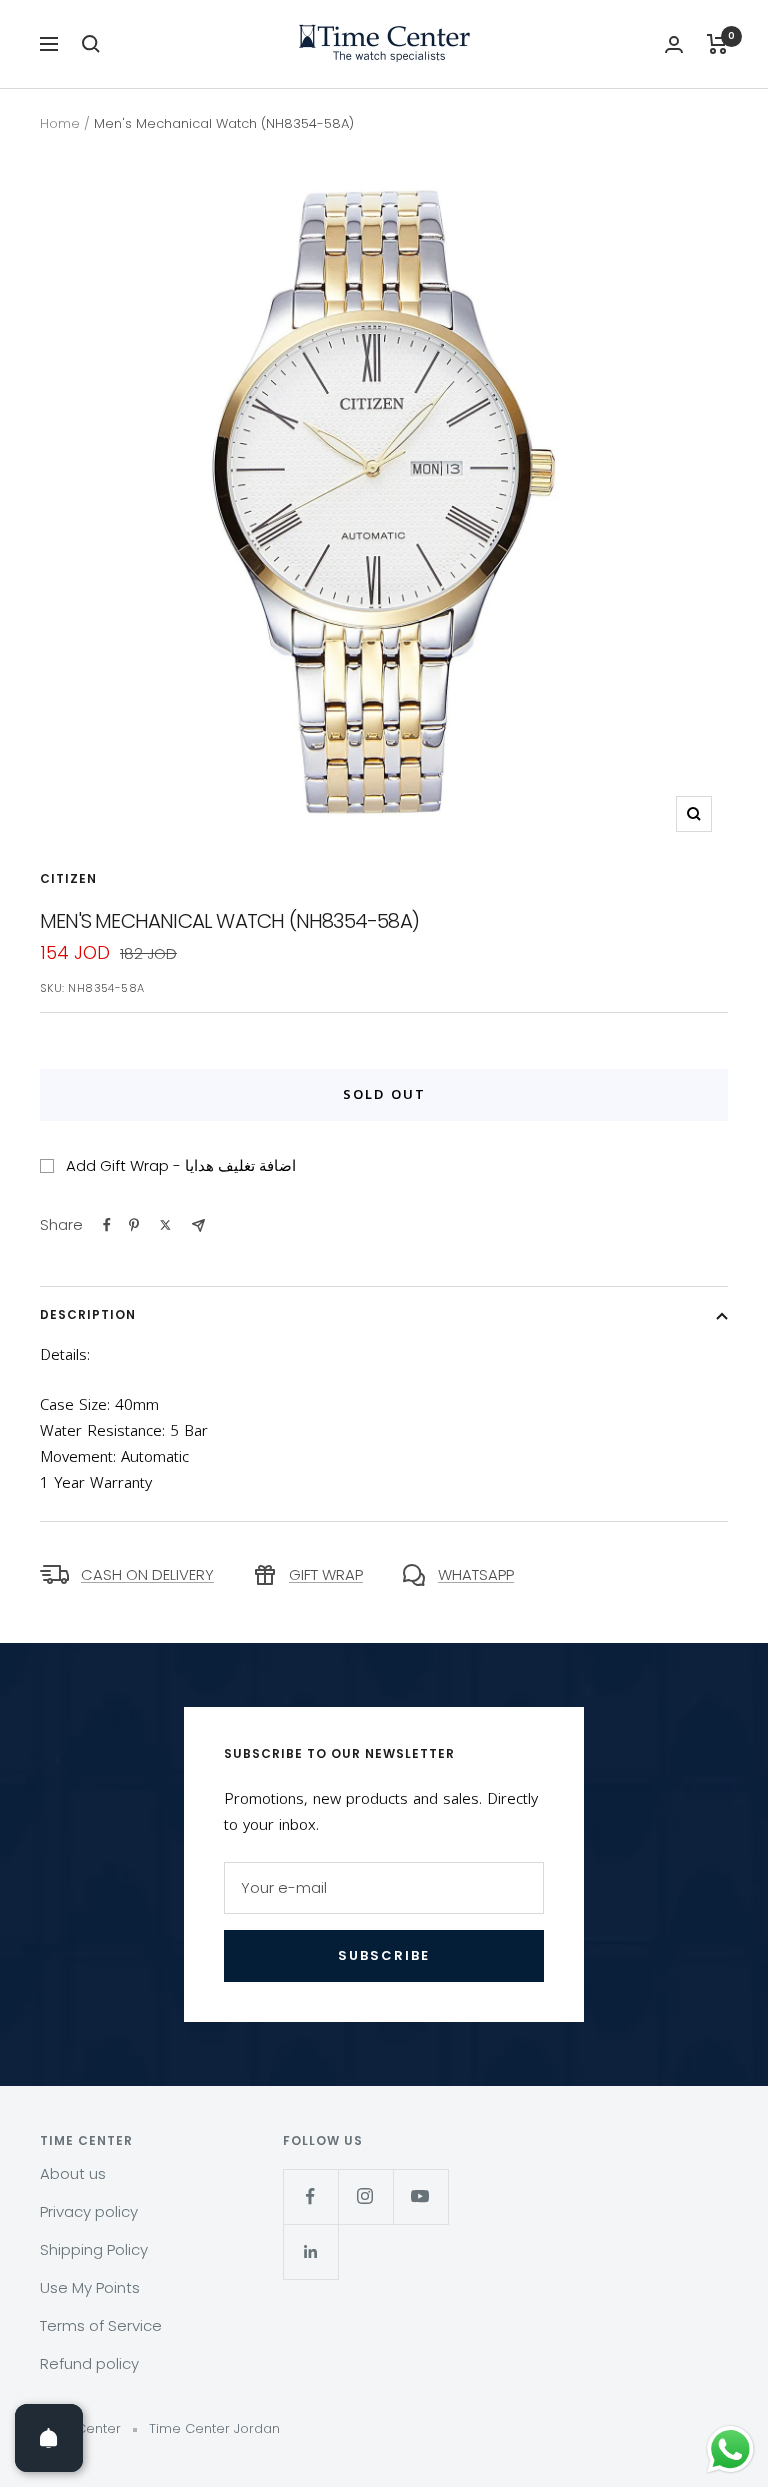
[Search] (91, 44)
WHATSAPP (476, 1574)
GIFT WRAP (326, 1574)
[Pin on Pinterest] (134, 1225)
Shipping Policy (94, 2249)
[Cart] (717, 44)
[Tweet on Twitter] (165, 1225)
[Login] (674, 44)
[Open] (49, 2438)
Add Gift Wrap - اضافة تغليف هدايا (181, 1165)
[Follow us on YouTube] (420, 2196)
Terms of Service (101, 2325)
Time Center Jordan (214, 2428)
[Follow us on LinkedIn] (310, 2251)
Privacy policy (89, 2211)
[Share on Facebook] (107, 1225)
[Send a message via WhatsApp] (730, 2449)
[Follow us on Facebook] (310, 2196)
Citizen (68, 878)
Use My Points (90, 2287)
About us (73, 2173)
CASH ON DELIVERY (147, 1574)
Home (60, 123)
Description (88, 1314)
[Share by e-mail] (198, 1225)
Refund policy (89, 2363)
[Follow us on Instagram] (365, 2196)
